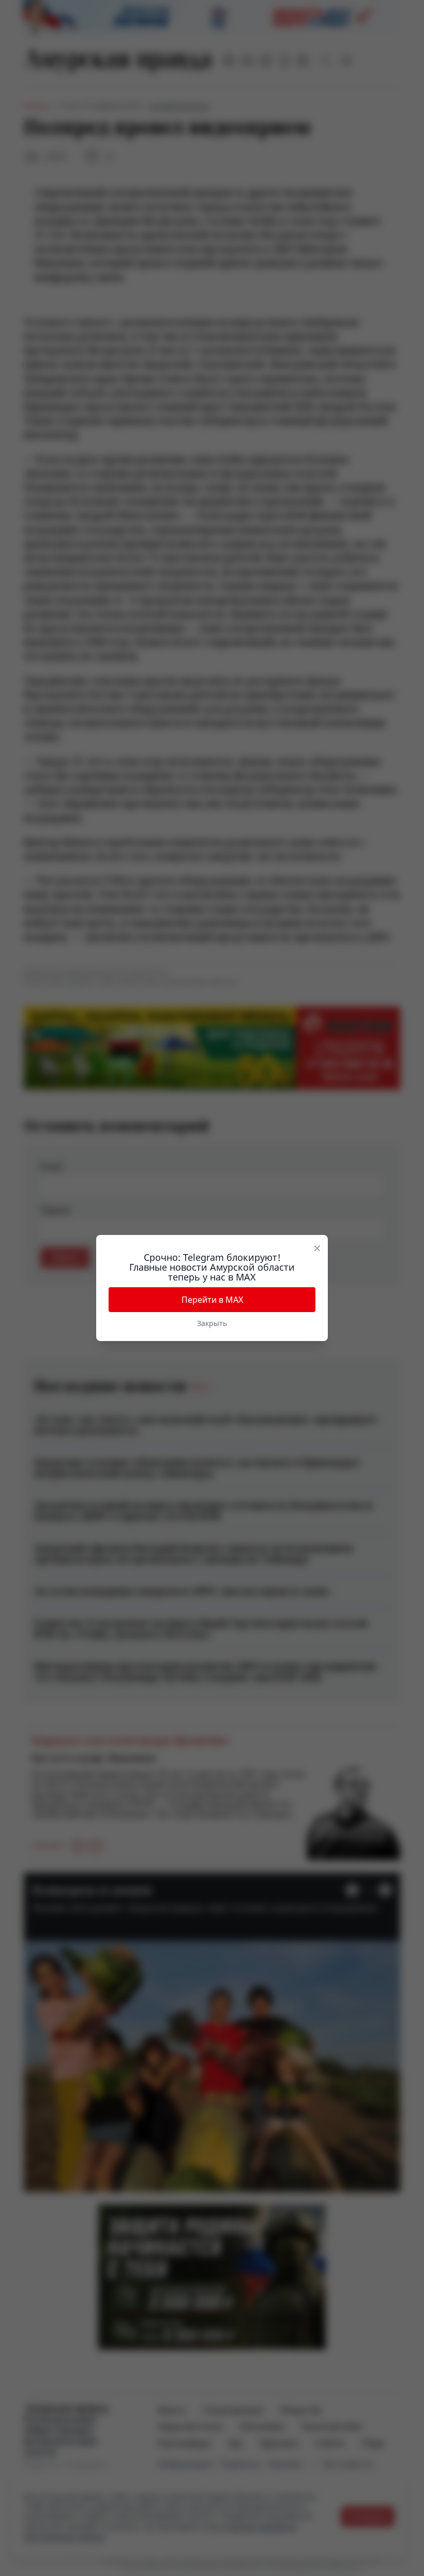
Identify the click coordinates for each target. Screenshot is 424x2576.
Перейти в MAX (212, 1300)
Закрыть (212, 1323)
